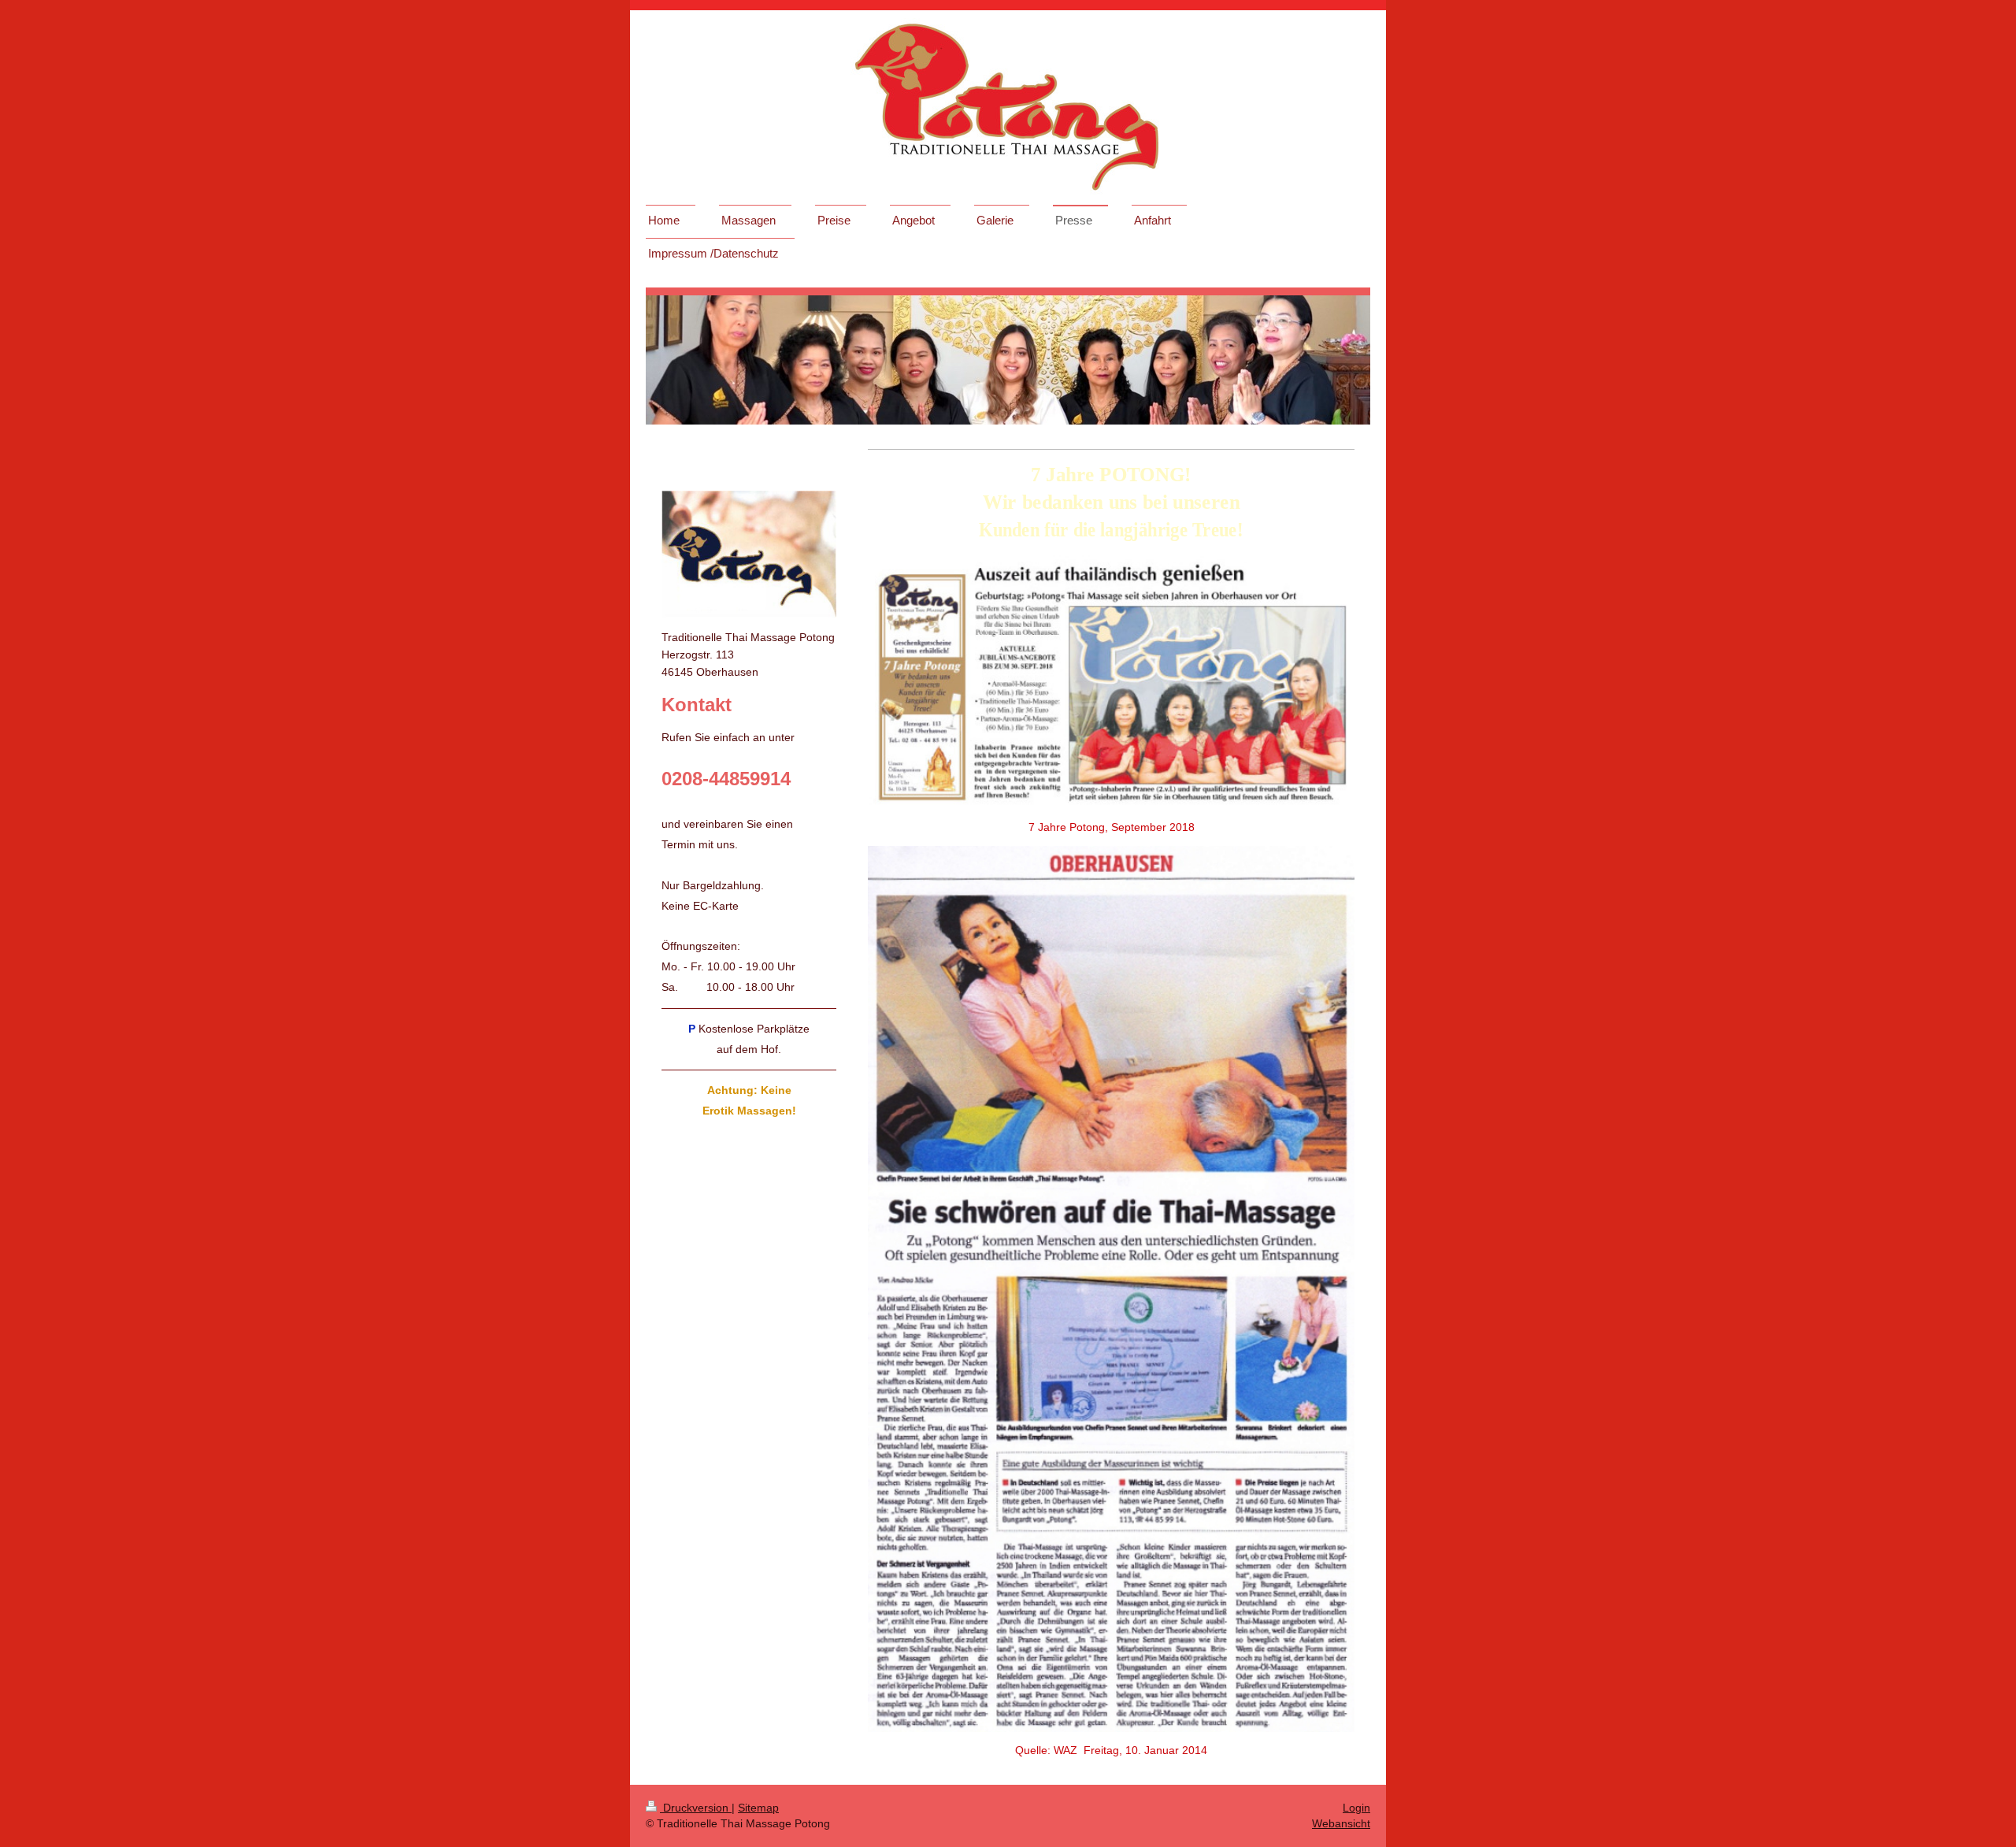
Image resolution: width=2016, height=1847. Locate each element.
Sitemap (758, 1808)
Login (1356, 1808)
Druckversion (696, 1808)
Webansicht (1341, 1823)
